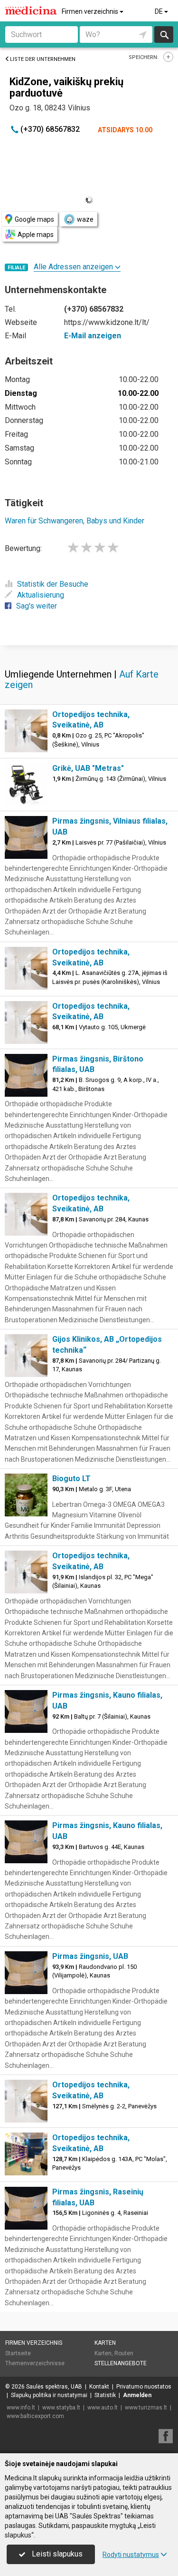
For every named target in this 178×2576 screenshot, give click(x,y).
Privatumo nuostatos (144, 2387)
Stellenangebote (121, 2363)
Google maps (34, 219)
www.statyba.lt (61, 2408)
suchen (164, 34)
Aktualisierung (41, 595)
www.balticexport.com (35, 2416)
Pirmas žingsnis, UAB (90, 1956)
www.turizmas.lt (146, 2408)
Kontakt (99, 2387)
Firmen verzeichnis (91, 11)
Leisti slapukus (56, 2554)
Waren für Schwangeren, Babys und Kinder (75, 521)
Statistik (105, 2395)
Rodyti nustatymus (131, 2555)
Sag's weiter (37, 606)
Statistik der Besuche (53, 584)
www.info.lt (21, 2408)
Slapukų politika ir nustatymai (49, 2395)
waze (85, 219)
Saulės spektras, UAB (54, 2387)
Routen (124, 2353)
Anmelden (137, 2395)
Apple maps (36, 235)
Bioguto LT (71, 1479)
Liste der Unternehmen (43, 59)
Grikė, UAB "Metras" (88, 768)
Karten (105, 2343)
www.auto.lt (103, 2408)
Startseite (18, 2353)
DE (159, 11)
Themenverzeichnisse (35, 2363)
